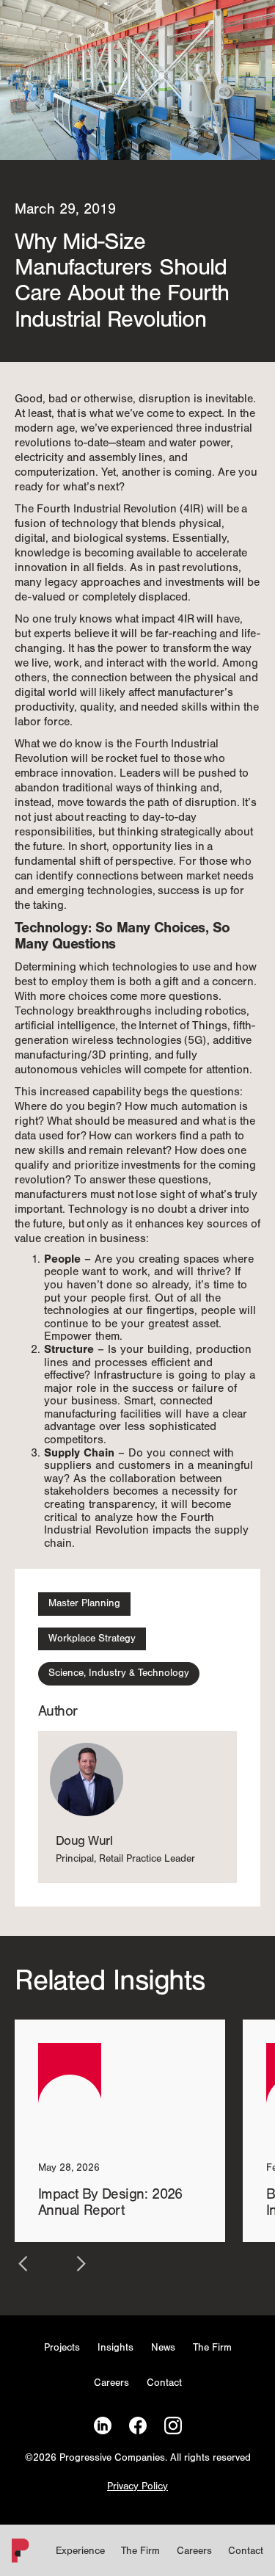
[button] (23, 2264)
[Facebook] (138, 2426)
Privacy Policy (137, 2487)
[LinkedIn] (103, 2426)
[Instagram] (173, 2426)
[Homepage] (18, 2554)
